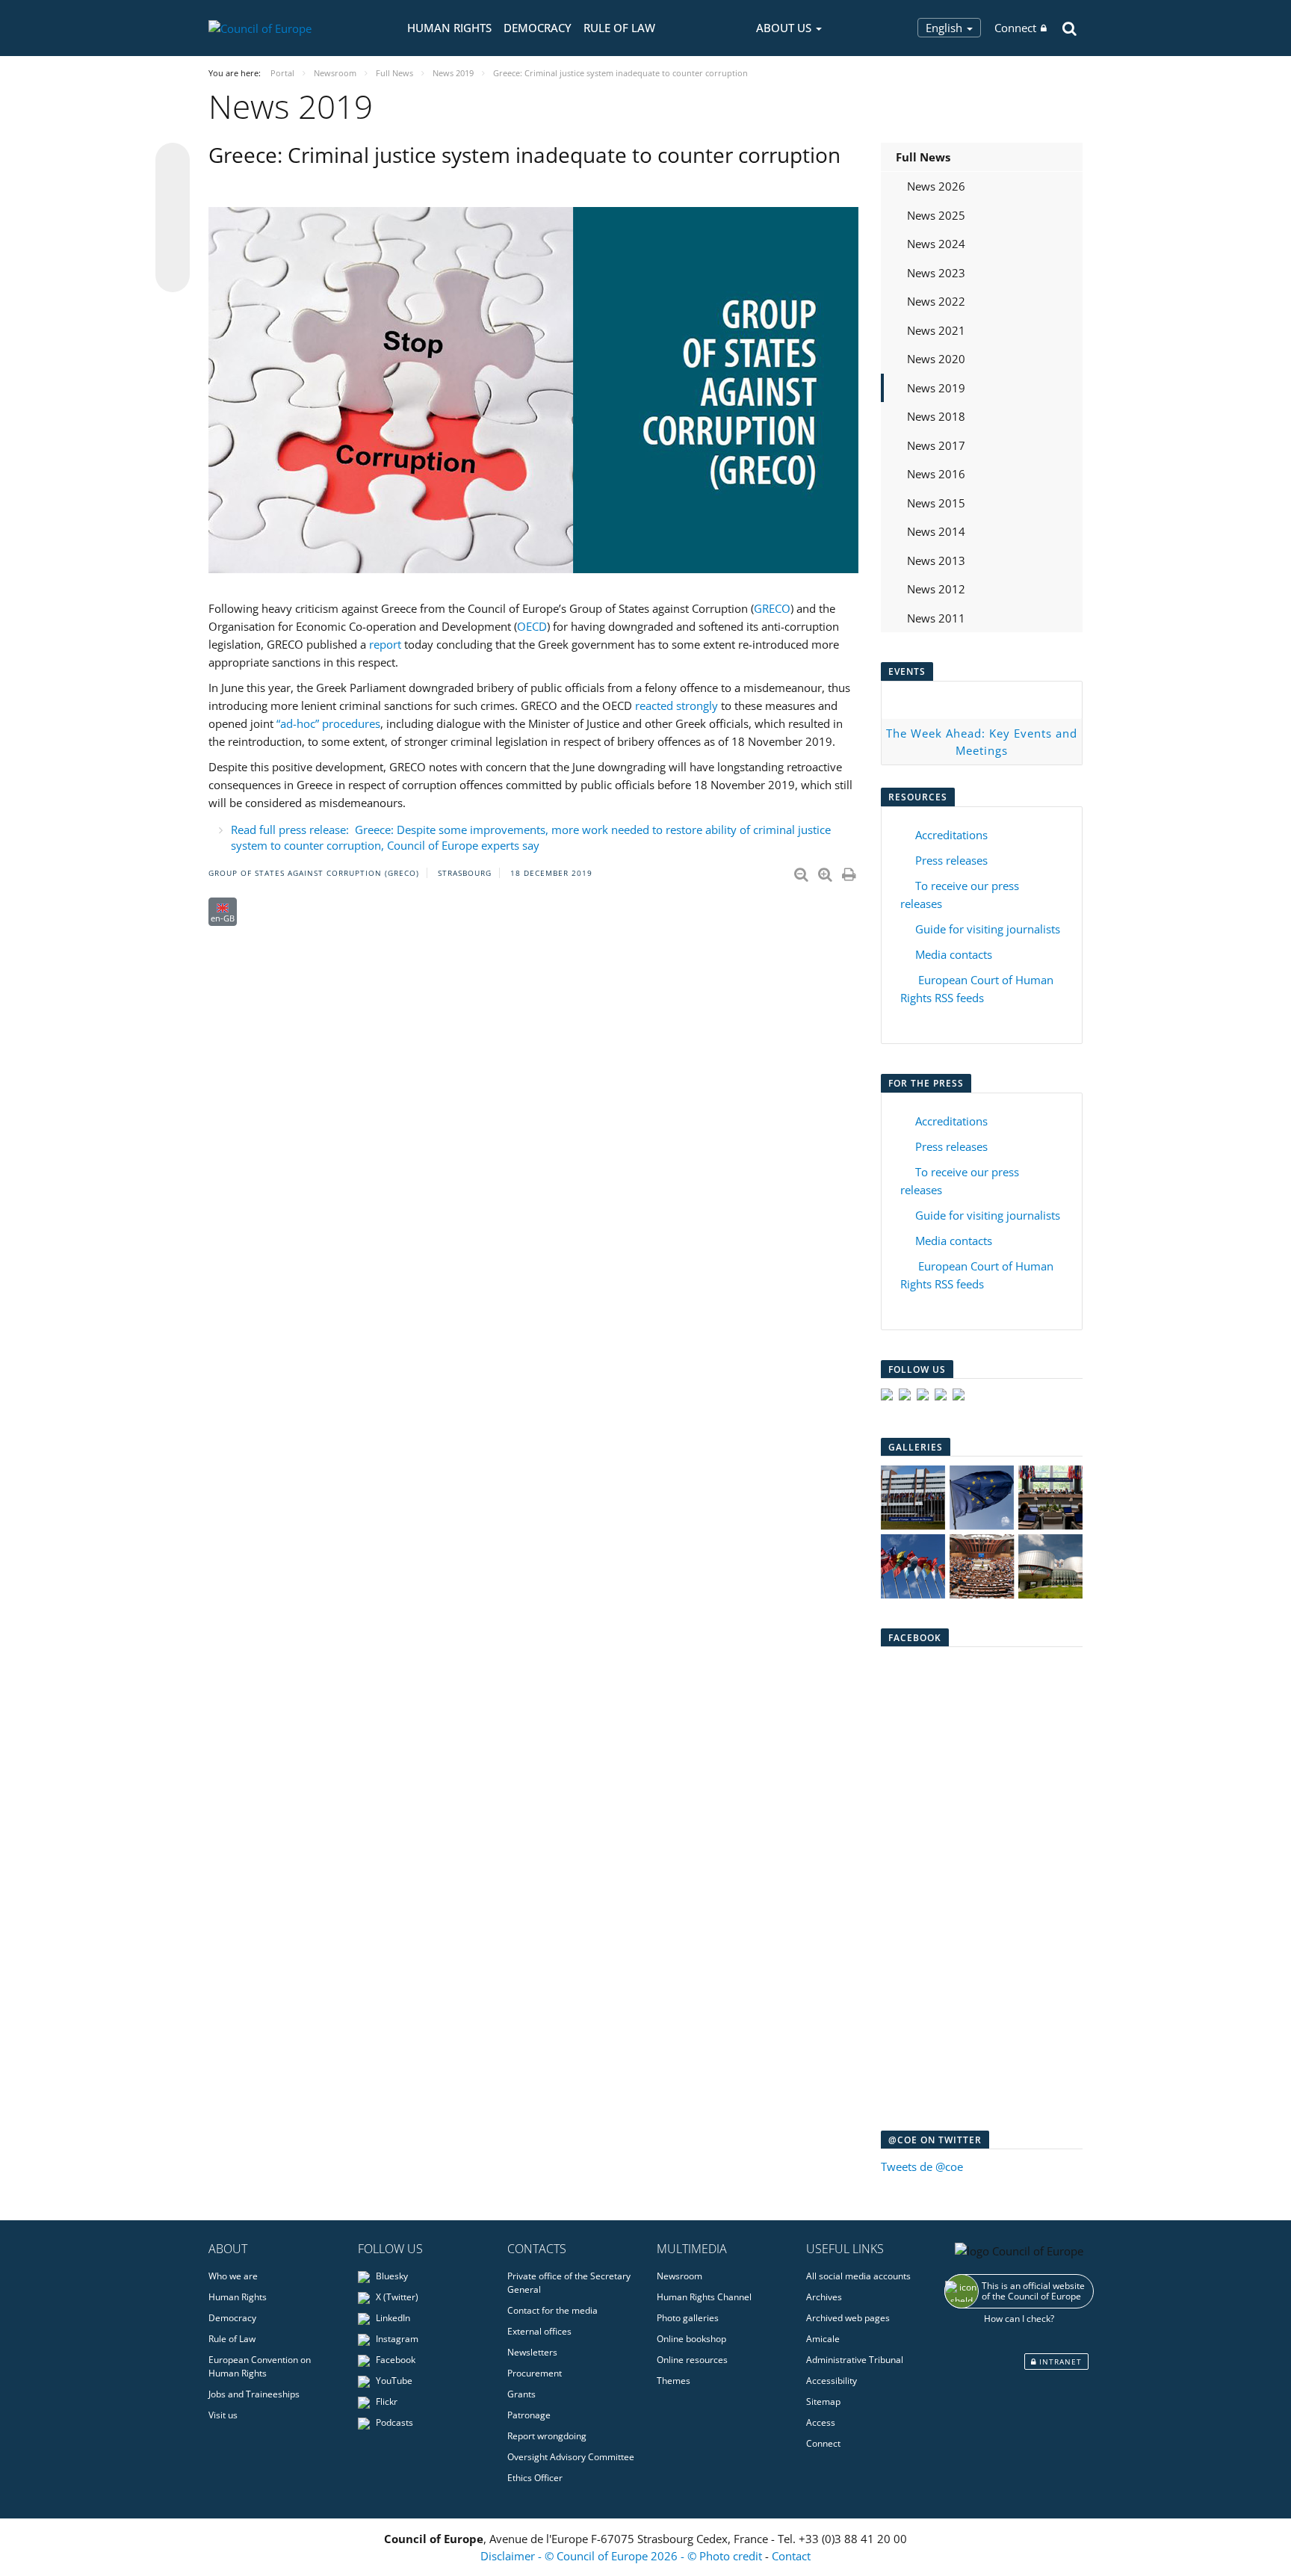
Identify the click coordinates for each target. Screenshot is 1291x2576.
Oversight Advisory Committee (571, 2457)
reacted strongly (677, 705)
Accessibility (832, 2381)
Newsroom (679, 2276)
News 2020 (936, 359)
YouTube (393, 2381)
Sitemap (823, 2402)
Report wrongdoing (547, 2436)
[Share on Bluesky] (173, 161)
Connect (1015, 28)
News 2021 (936, 330)
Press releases (951, 860)
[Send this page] (173, 275)
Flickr (386, 2402)
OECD (532, 626)
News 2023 (936, 273)
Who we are (233, 2276)
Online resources (692, 2360)
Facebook (394, 2360)
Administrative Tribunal (855, 2360)
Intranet (1059, 2362)
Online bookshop (691, 2339)
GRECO (772, 608)
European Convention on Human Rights (260, 2366)
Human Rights (449, 28)
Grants (521, 2394)
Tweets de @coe (922, 2166)
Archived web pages (848, 2318)
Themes (674, 2381)
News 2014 (936, 531)
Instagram (396, 2339)
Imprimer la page (850, 871)
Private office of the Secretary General (569, 2283)
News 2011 (936, 618)
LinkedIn (392, 2318)
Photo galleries (688, 2318)
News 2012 (936, 589)
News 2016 (936, 474)
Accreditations (951, 835)
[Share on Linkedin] (173, 247)
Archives (824, 2297)
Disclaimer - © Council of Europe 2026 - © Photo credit (623, 2556)
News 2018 (936, 416)
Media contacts (954, 954)
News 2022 (936, 301)
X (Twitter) (396, 2297)
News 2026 (936, 186)
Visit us (223, 2415)
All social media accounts (858, 2276)
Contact (791, 2556)
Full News (923, 157)
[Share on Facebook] (173, 218)
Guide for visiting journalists (988, 929)
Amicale (823, 2339)
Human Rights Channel (704, 2297)
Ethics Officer (535, 2478)
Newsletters (532, 2352)
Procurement (535, 2373)
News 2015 (936, 503)
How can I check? (1019, 2319)
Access (821, 2422)
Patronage (529, 2415)
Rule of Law (619, 28)
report (385, 644)
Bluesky (391, 2276)
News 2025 (936, 215)
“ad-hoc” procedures (328, 723)
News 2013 (936, 560)
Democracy (538, 28)
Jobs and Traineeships (254, 2394)
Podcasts (393, 2422)
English (945, 28)
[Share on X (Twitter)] (173, 190)
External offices (539, 2331)
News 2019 (936, 388)
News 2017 (936, 445)
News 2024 (936, 244)
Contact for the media (552, 2310)
